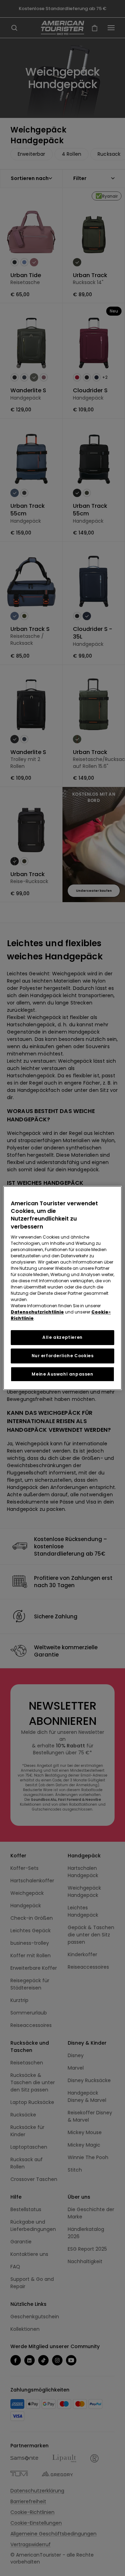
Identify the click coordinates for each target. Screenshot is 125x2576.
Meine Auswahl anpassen (62, 1374)
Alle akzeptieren (62, 1337)
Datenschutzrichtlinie (37, 1312)
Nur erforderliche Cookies (63, 1356)
